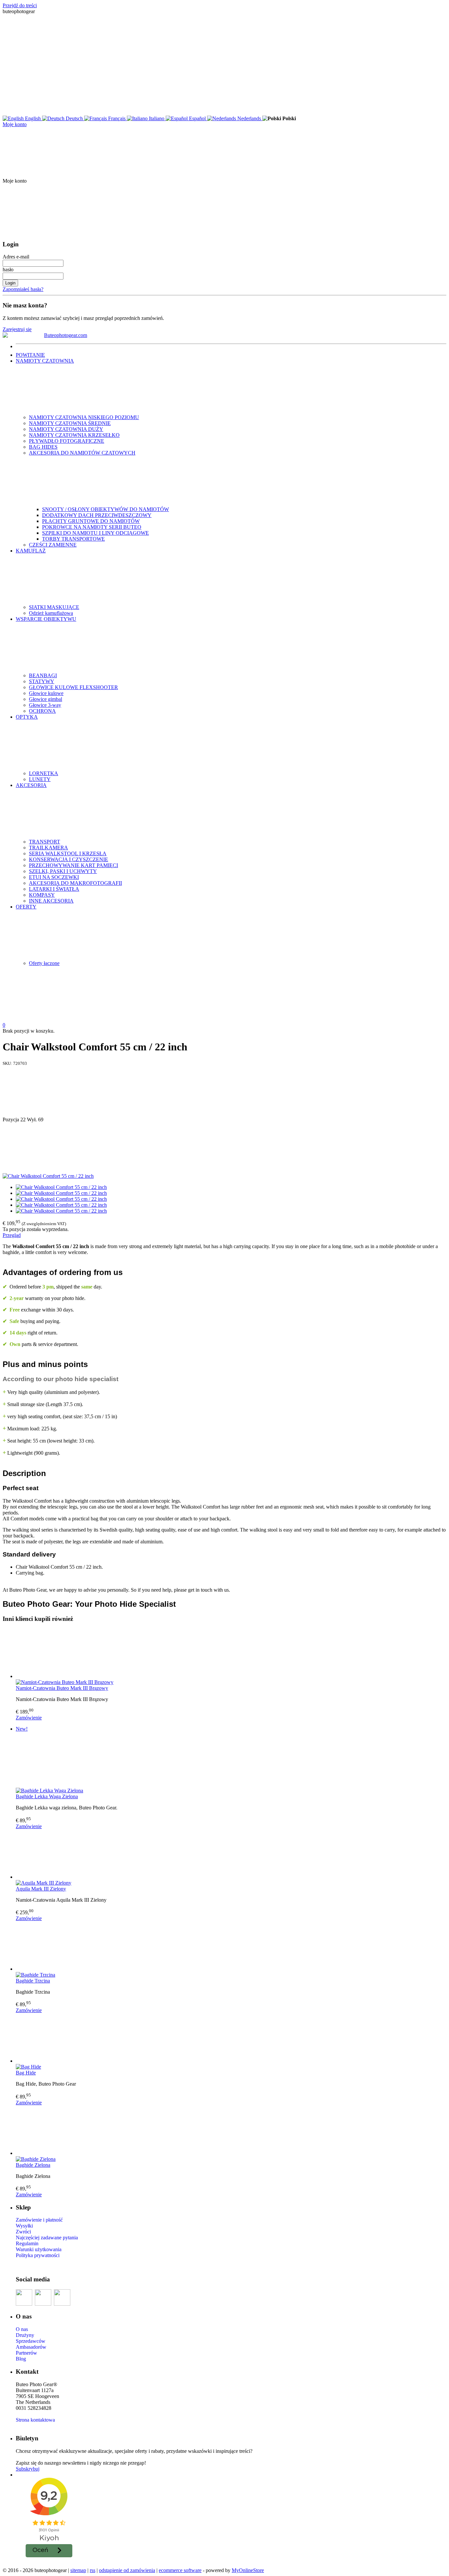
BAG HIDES (43, 447)
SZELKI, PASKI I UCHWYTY (63, 871)
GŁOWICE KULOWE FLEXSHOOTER (73, 687)
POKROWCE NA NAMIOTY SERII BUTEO (92, 527)
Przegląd (12, 1235)
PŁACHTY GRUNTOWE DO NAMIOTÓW (91, 521)
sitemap (78, 2570)
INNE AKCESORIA (51, 901)
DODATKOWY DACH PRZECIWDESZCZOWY (97, 515)
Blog (21, 2359)
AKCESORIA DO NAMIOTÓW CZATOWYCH (82, 453)
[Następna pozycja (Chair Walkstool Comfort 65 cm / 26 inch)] (225, 1148)
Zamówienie (29, 1718)
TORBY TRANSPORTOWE (73, 539)
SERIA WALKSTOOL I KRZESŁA (68, 853)
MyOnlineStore (248, 2570)
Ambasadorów (31, 2347)
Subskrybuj (28, 2469)
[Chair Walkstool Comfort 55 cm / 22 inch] (48, 1176)
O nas (22, 2329)
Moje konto (15, 124)
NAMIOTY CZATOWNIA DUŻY (66, 429)
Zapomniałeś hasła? (23, 289)
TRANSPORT (45, 842)
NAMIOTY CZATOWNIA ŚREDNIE (70, 423)
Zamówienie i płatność (39, 2220)
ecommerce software (180, 2570)
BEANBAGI (43, 675)
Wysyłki (24, 2226)
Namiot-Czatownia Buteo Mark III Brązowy (62, 1688)
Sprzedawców (31, 2341)
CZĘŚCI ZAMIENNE (53, 545)
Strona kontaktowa (35, 2420)
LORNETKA (44, 773)
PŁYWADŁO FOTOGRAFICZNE (67, 441)
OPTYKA (27, 717)
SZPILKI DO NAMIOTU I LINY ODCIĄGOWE (95, 533)
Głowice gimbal (46, 699)
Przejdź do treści (20, 5)
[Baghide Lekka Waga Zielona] (231, 1762)
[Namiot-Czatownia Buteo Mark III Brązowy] (231, 1654)
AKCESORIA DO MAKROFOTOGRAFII (75, 883)
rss (93, 2570)
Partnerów (26, 2353)
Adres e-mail (16, 257)
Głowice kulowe (46, 693)
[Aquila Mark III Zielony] (231, 1855)
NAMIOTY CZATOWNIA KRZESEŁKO (74, 435)
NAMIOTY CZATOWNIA (45, 361)
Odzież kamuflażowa (51, 613)
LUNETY (40, 779)
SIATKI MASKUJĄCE (54, 607)
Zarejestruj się (17, 329)
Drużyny (25, 2335)
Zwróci (23, 2232)
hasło (8, 269)
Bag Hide (26, 2073)
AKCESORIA (31, 785)
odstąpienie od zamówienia (127, 2570)
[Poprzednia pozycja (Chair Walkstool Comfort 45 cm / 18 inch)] (225, 1091)
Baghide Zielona (33, 2165)
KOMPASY (42, 895)
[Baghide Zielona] (231, 2131)
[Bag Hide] (231, 2039)
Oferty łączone (44, 963)
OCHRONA (42, 711)
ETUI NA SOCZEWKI (54, 877)
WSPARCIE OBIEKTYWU (46, 619)
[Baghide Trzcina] (231, 1947)
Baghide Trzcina (33, 1981)
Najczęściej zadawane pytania (47, 2238)
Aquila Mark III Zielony (41, 1889)
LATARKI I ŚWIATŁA (54, 889)
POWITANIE (30, 355)
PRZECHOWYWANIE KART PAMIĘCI (73, 865)
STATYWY (42, 681)
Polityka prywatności (38, 2255)
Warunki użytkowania (39, 2249)
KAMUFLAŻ (31, 551)
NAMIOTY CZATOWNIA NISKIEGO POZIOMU (84, 417)
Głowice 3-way (45, 705)
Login (10, 283)
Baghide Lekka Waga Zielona (47, 1796)
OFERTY (26, 907)
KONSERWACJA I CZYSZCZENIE (69, 859)
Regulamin (27, 2243)
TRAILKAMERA (48, 848)
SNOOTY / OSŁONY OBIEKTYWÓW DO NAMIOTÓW (106, 509)
